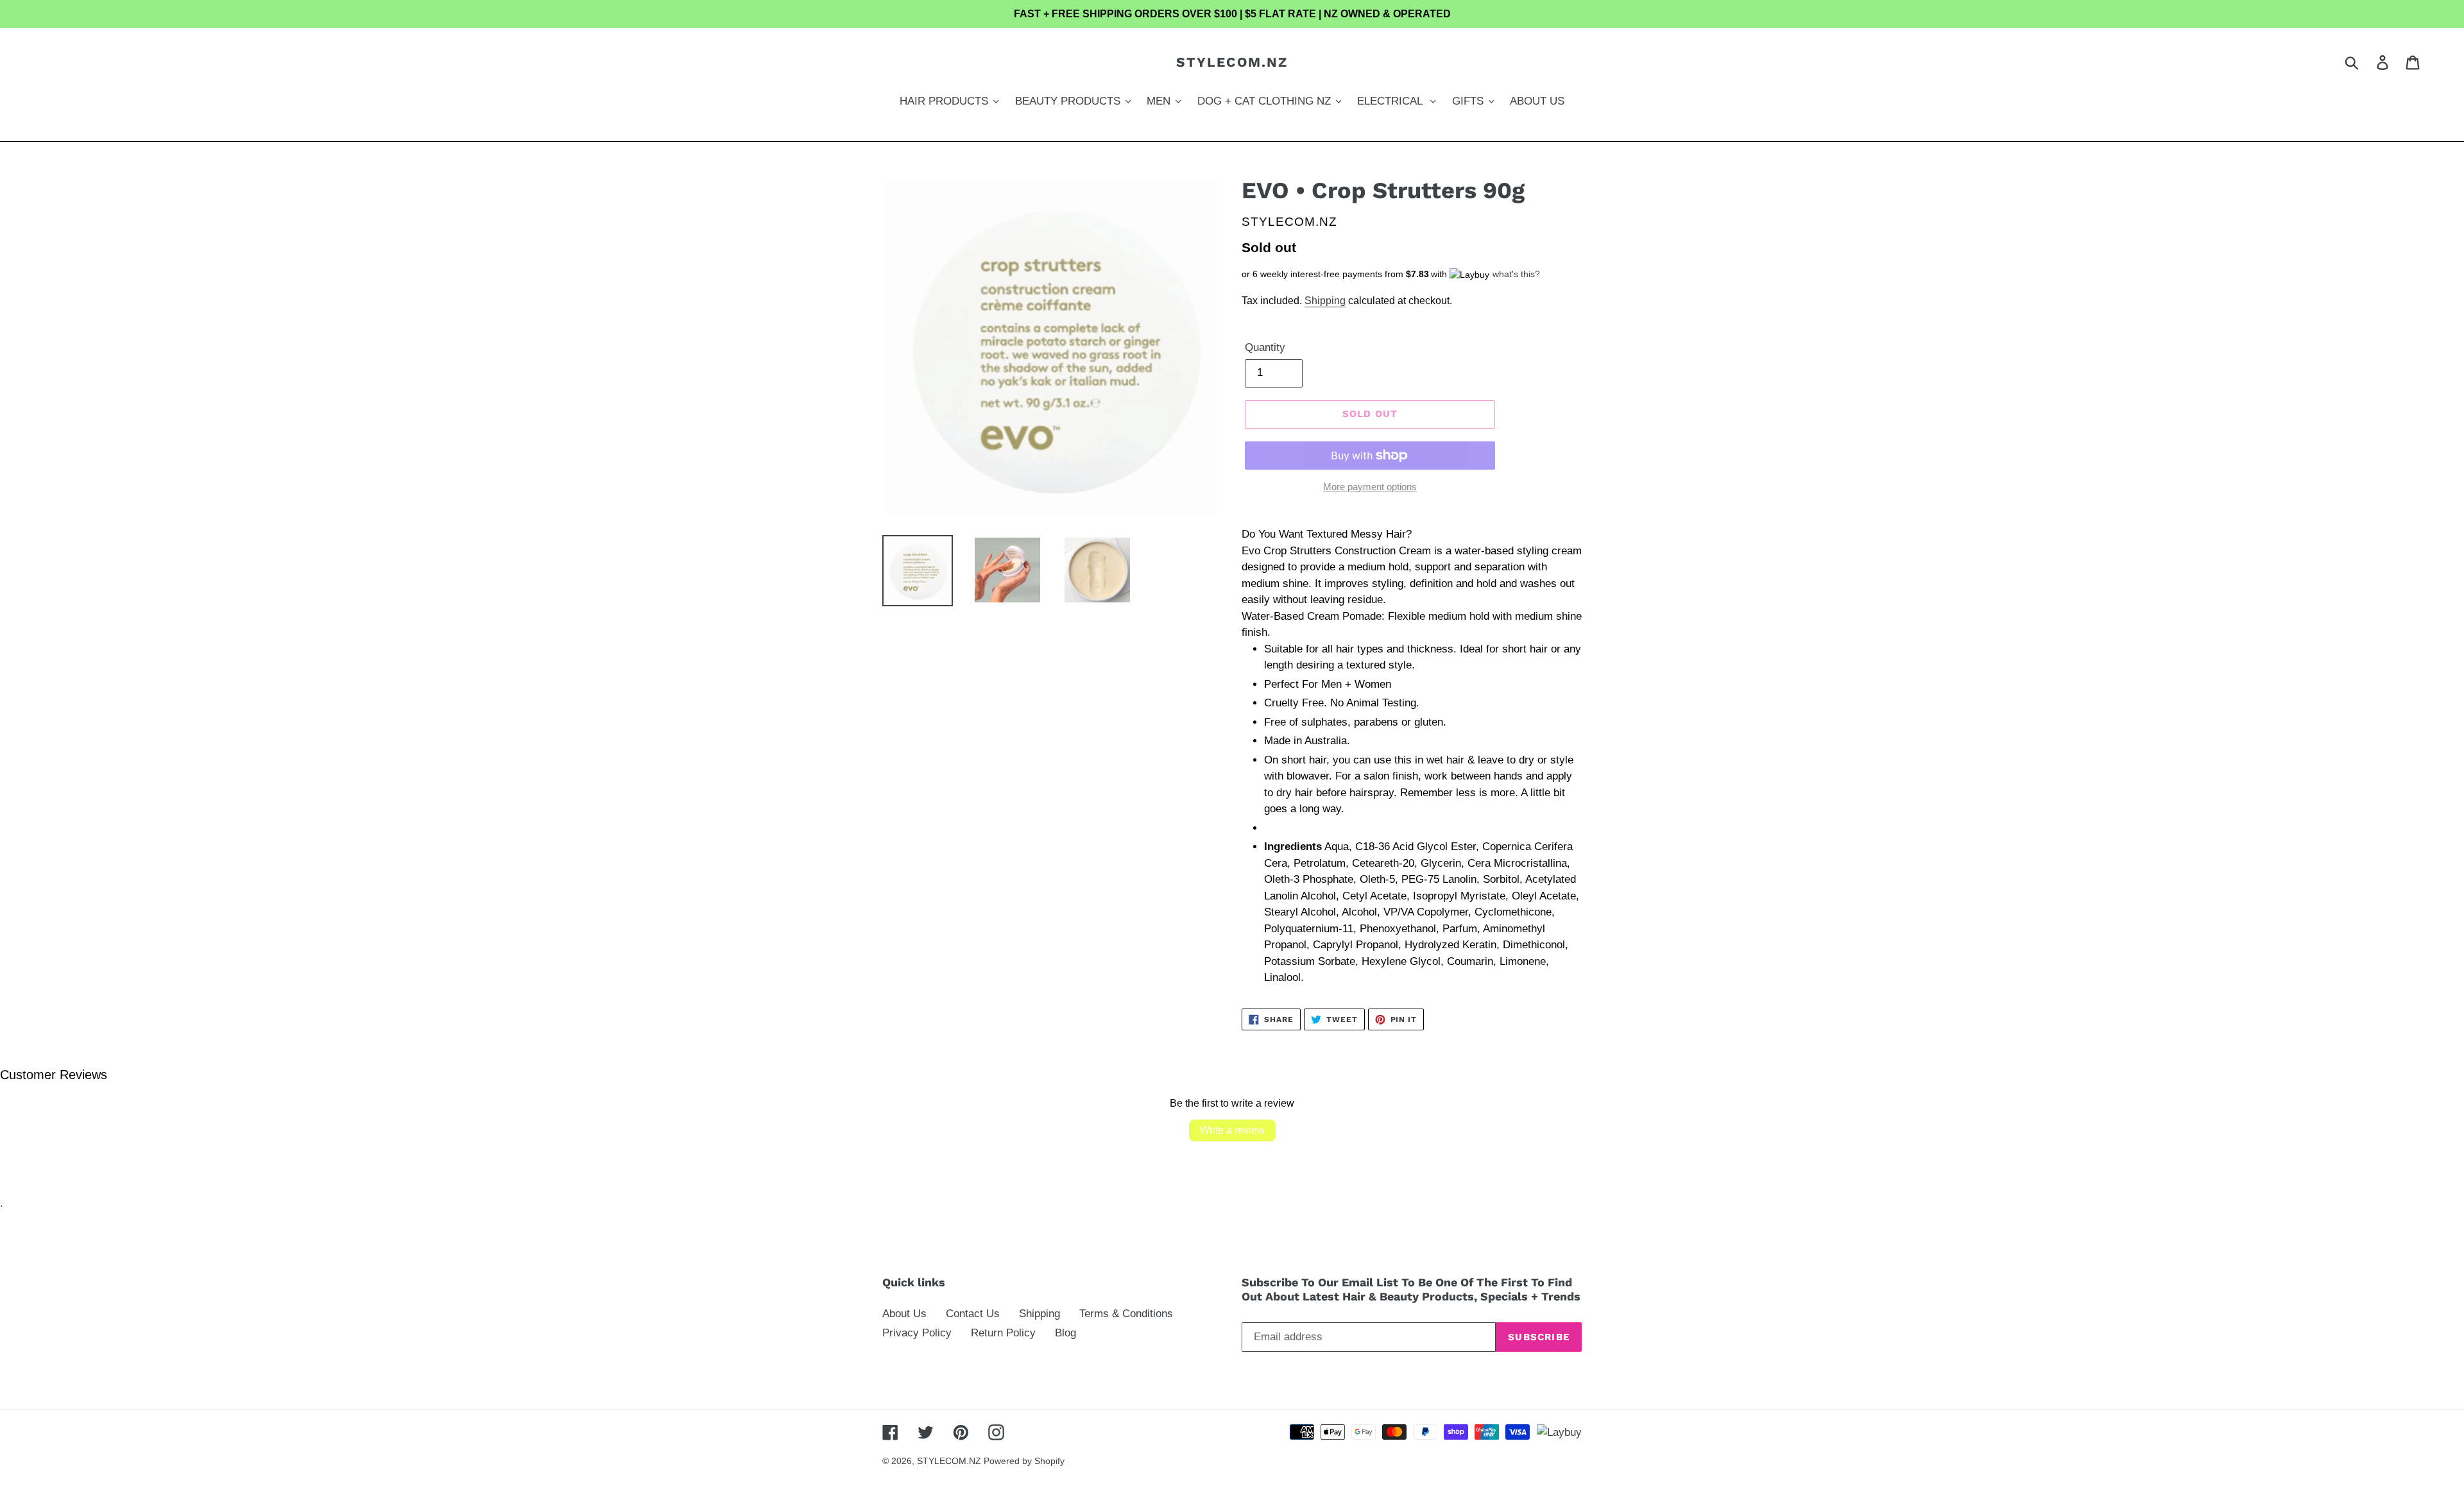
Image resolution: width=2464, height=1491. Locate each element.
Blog (1065, 1333)
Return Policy (1003, 1333)
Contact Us (973, 1314)
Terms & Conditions (1126, 1314)
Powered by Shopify (1024, 1461)
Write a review (1232, 1130)
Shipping (1325, 301)
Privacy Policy (917, 1333)
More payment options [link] (1370, 487)
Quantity (1265, 347)
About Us (904, 1314)
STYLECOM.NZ (1232, 62)
